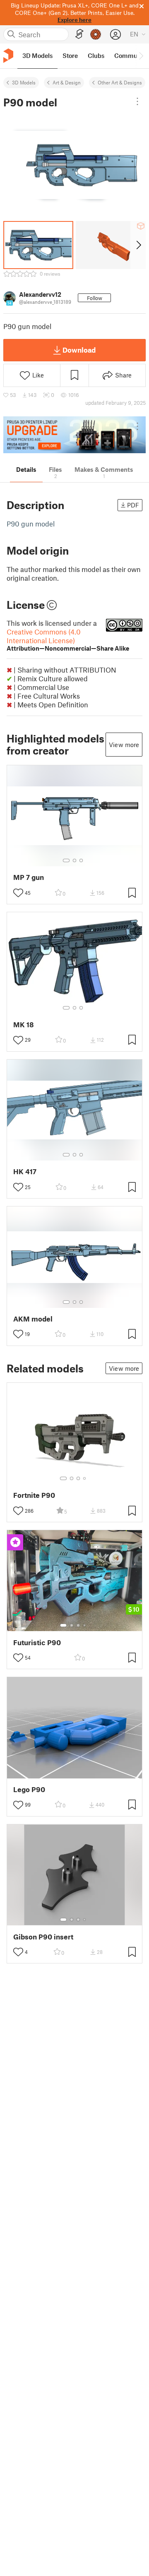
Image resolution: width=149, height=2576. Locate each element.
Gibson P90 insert (43, 1937)
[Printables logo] (8, 56)
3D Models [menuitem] (37, 55)
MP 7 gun (29, 877)
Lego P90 (29, 1789)
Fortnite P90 (34, 1495)
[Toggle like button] (18, 893)
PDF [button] (133, 505)
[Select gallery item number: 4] (85, 1478)
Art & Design (67, 82)
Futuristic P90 (37, 1642)
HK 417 (25, 1171)
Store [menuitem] (70, 55)
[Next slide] (138, 245)
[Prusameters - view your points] (96, 34)
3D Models (24, 82)
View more (124, 745)
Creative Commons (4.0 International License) (68, 640)
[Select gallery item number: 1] (66, 860)
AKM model (33, 1319)
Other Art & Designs (120, 82)
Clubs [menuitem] (96, 55)
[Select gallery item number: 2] (74, 860)
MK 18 (24, 1025)
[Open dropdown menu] (137, 101)
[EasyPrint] (79, 34)
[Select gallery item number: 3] (81, 860)
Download (79, 350)
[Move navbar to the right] (141, 56)
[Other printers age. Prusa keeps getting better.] (74, 435)
